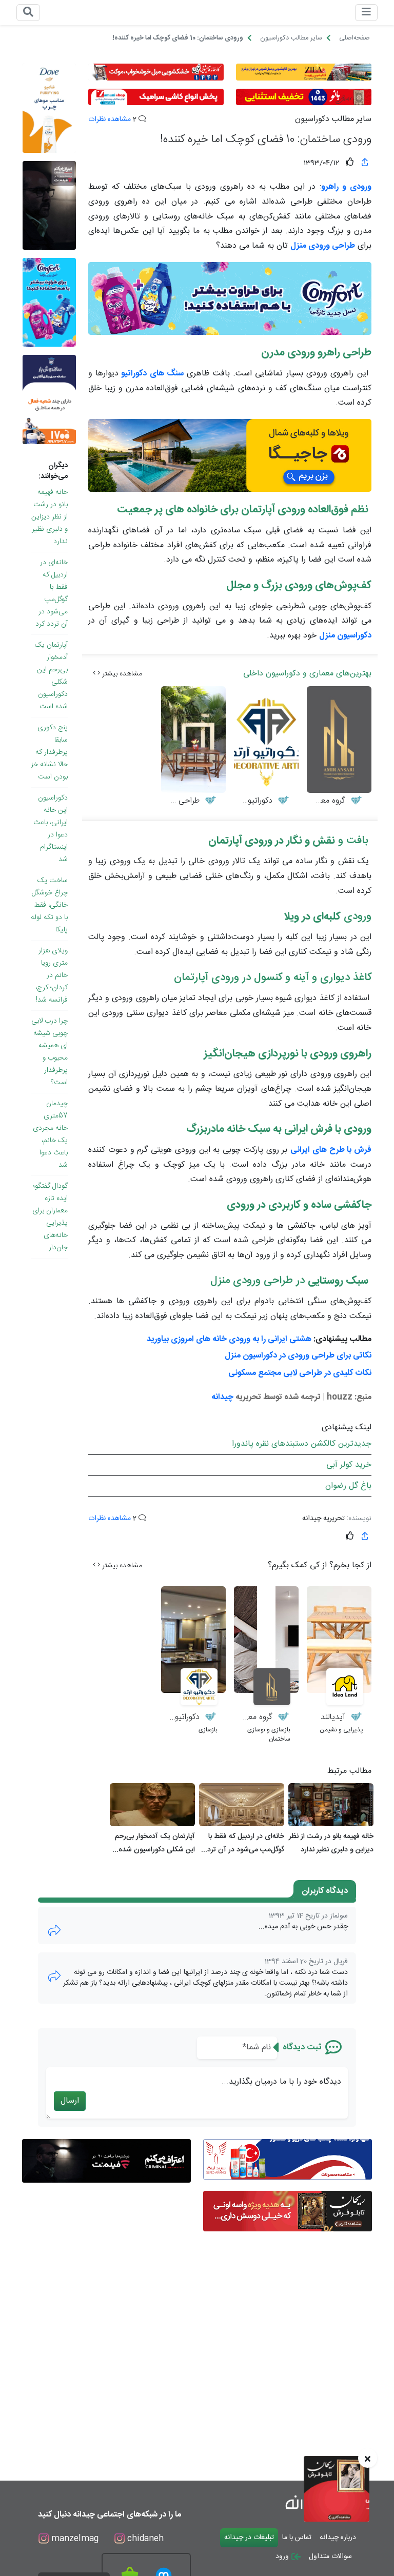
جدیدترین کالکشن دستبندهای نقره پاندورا (302, 1444)
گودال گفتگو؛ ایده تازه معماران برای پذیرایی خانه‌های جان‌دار (50, 1217)
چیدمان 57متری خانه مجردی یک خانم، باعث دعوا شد (50, 1134)
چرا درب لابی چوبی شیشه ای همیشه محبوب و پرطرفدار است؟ (50, 1052)
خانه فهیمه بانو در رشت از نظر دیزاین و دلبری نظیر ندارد (50, 517)
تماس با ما (297, 2538)
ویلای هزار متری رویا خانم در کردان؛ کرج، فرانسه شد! (52, 975)
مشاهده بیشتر (121, 674)
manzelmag (74, 2539)
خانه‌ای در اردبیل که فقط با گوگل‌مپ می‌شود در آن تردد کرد (52, 593)
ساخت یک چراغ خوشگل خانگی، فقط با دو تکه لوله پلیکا (49, 905)
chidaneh (144, 2539)
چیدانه (222, 1397)
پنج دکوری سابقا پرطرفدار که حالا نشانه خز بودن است (49, 752)
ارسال (70, 2101)
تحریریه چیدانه (323, 1519)
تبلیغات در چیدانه (249, 2538)
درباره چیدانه (338, 2538)
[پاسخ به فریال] (54, 1976)
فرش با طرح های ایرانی (331, 1150)
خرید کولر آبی (349, 1465)
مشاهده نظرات (110, 119)
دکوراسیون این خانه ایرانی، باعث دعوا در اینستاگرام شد (51, 829)
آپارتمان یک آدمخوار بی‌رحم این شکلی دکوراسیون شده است (51, 676)
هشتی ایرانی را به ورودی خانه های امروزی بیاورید (229, 1339)
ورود (283, 2557)
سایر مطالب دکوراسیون (333, 119)
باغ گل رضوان (348, 1486)
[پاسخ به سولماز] (54, 1931)
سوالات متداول (330, 2557)
